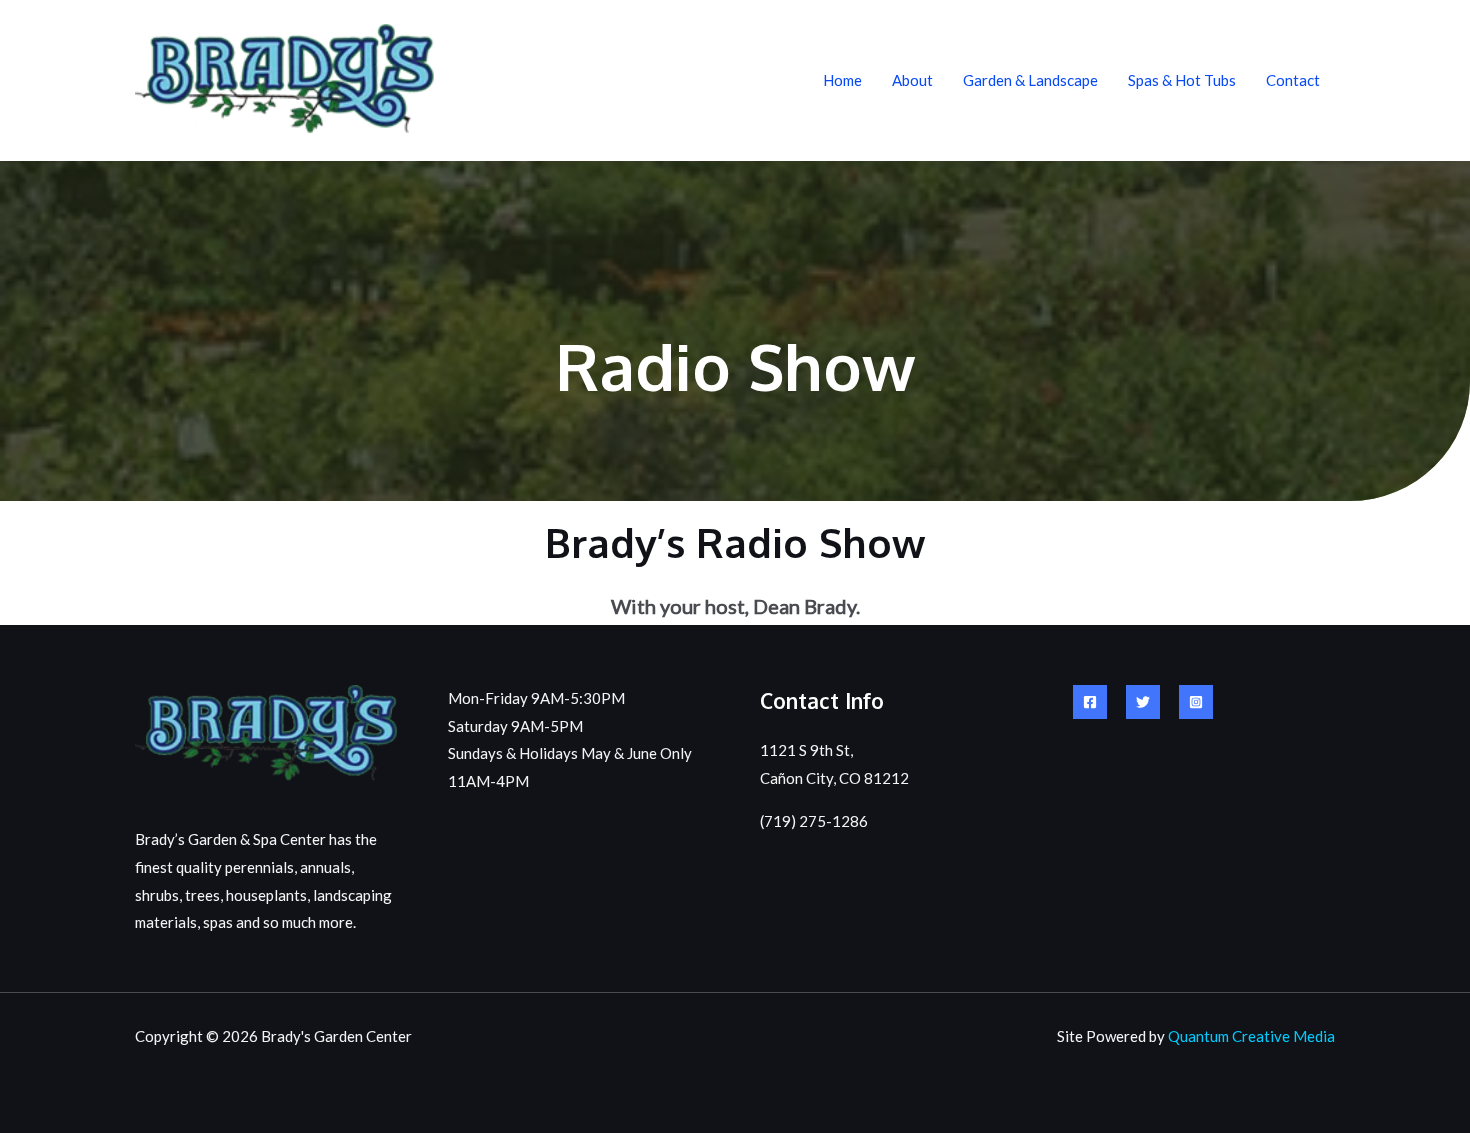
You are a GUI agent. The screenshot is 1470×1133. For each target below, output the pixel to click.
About (912, 80)
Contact (1293, 80)
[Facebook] (1090, 702)
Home (842, 80)
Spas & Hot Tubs (1182, 80)
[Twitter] (1143, 702)
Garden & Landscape (1030, 80)
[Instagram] (1196, 702)
